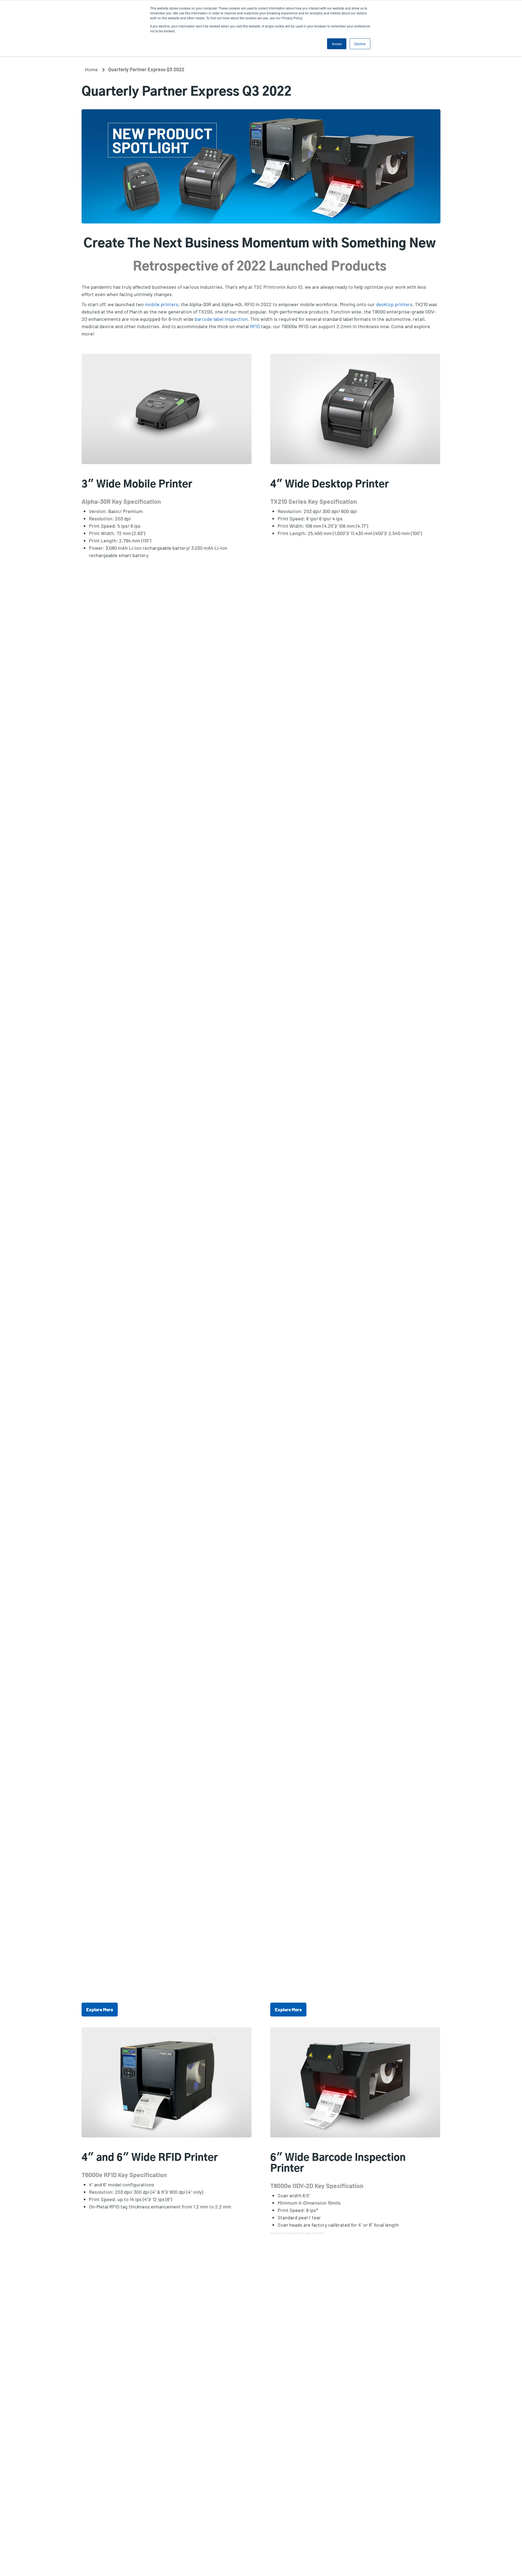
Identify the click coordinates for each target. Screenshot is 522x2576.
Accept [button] (337, 44)
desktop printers (394, 304)
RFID (255, 326)
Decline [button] (360, 44)
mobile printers (162, 304)
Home (91, 69)
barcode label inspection (221, 319)
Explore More (100, 2009)
